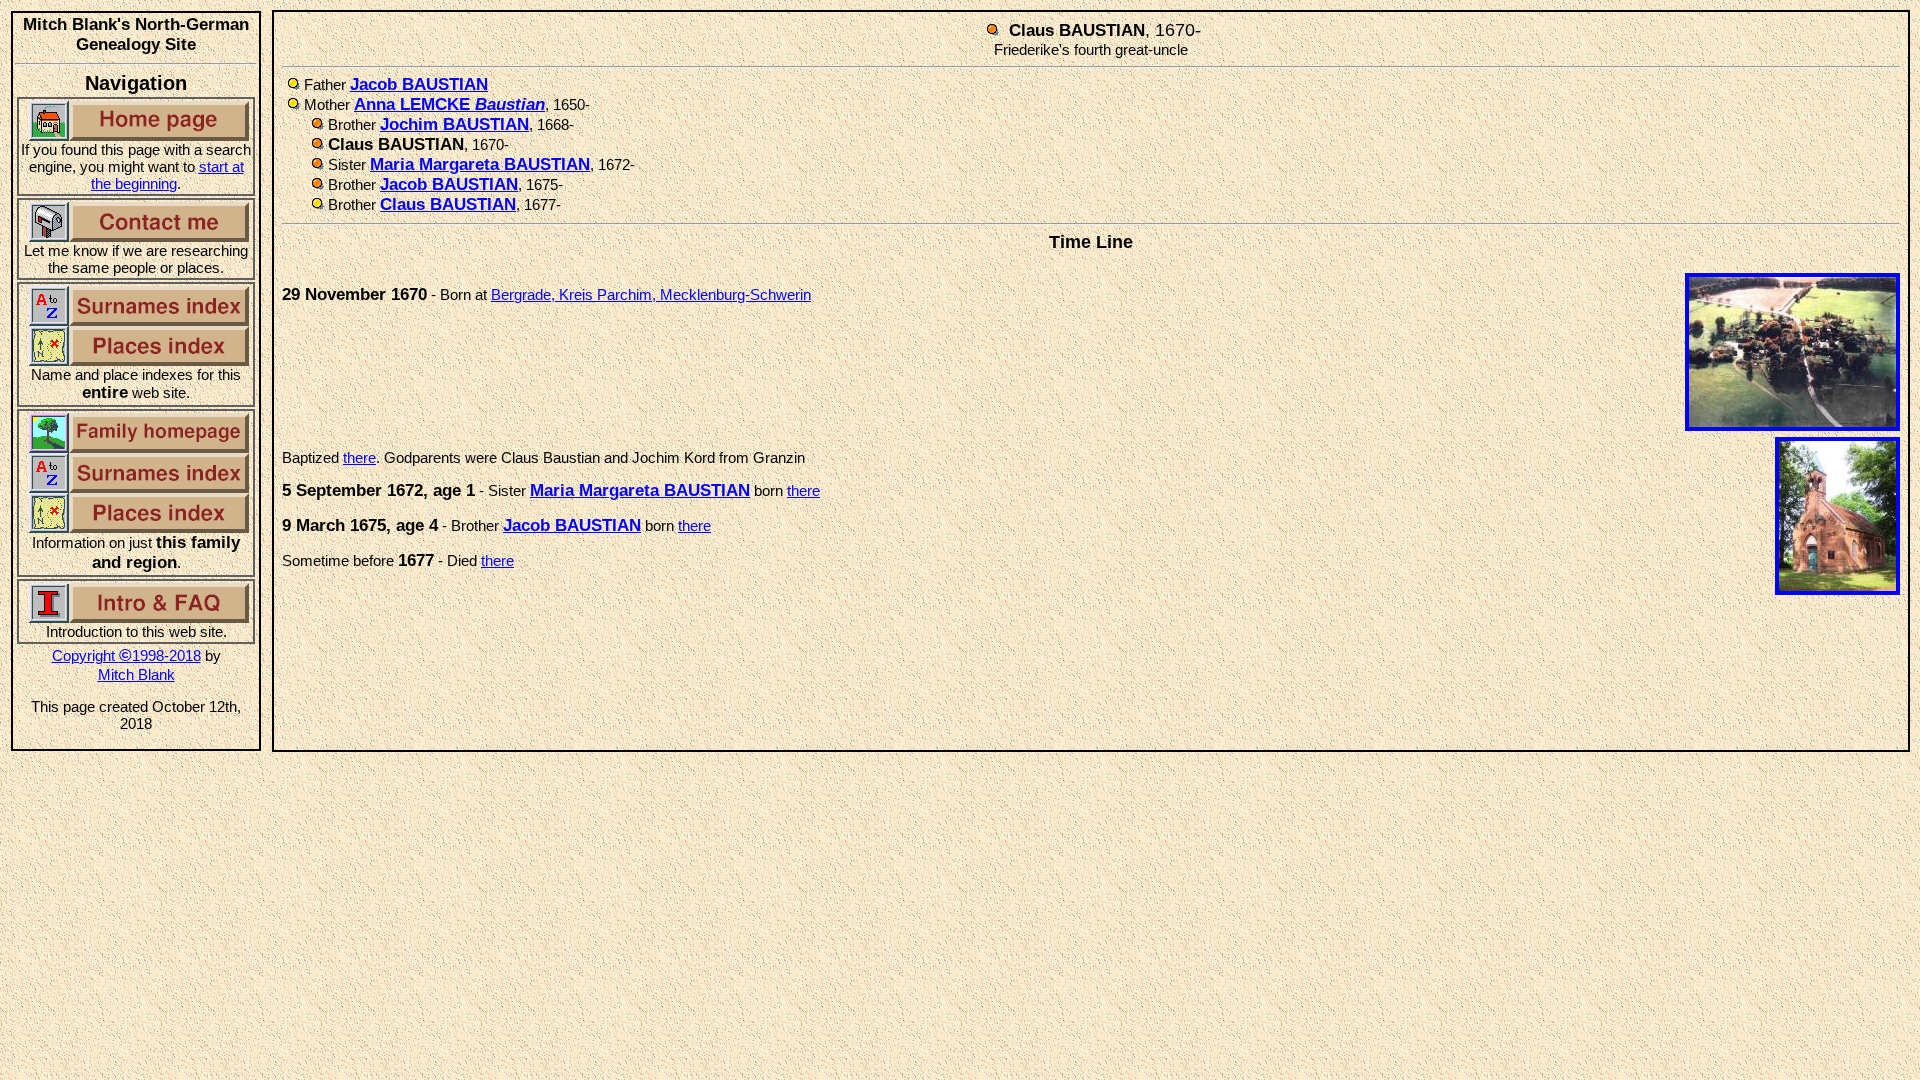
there (359, 457)
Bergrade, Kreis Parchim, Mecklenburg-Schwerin (651, 294)
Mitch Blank (136, 674)
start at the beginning (167, 175)
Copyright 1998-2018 (126, 655)
